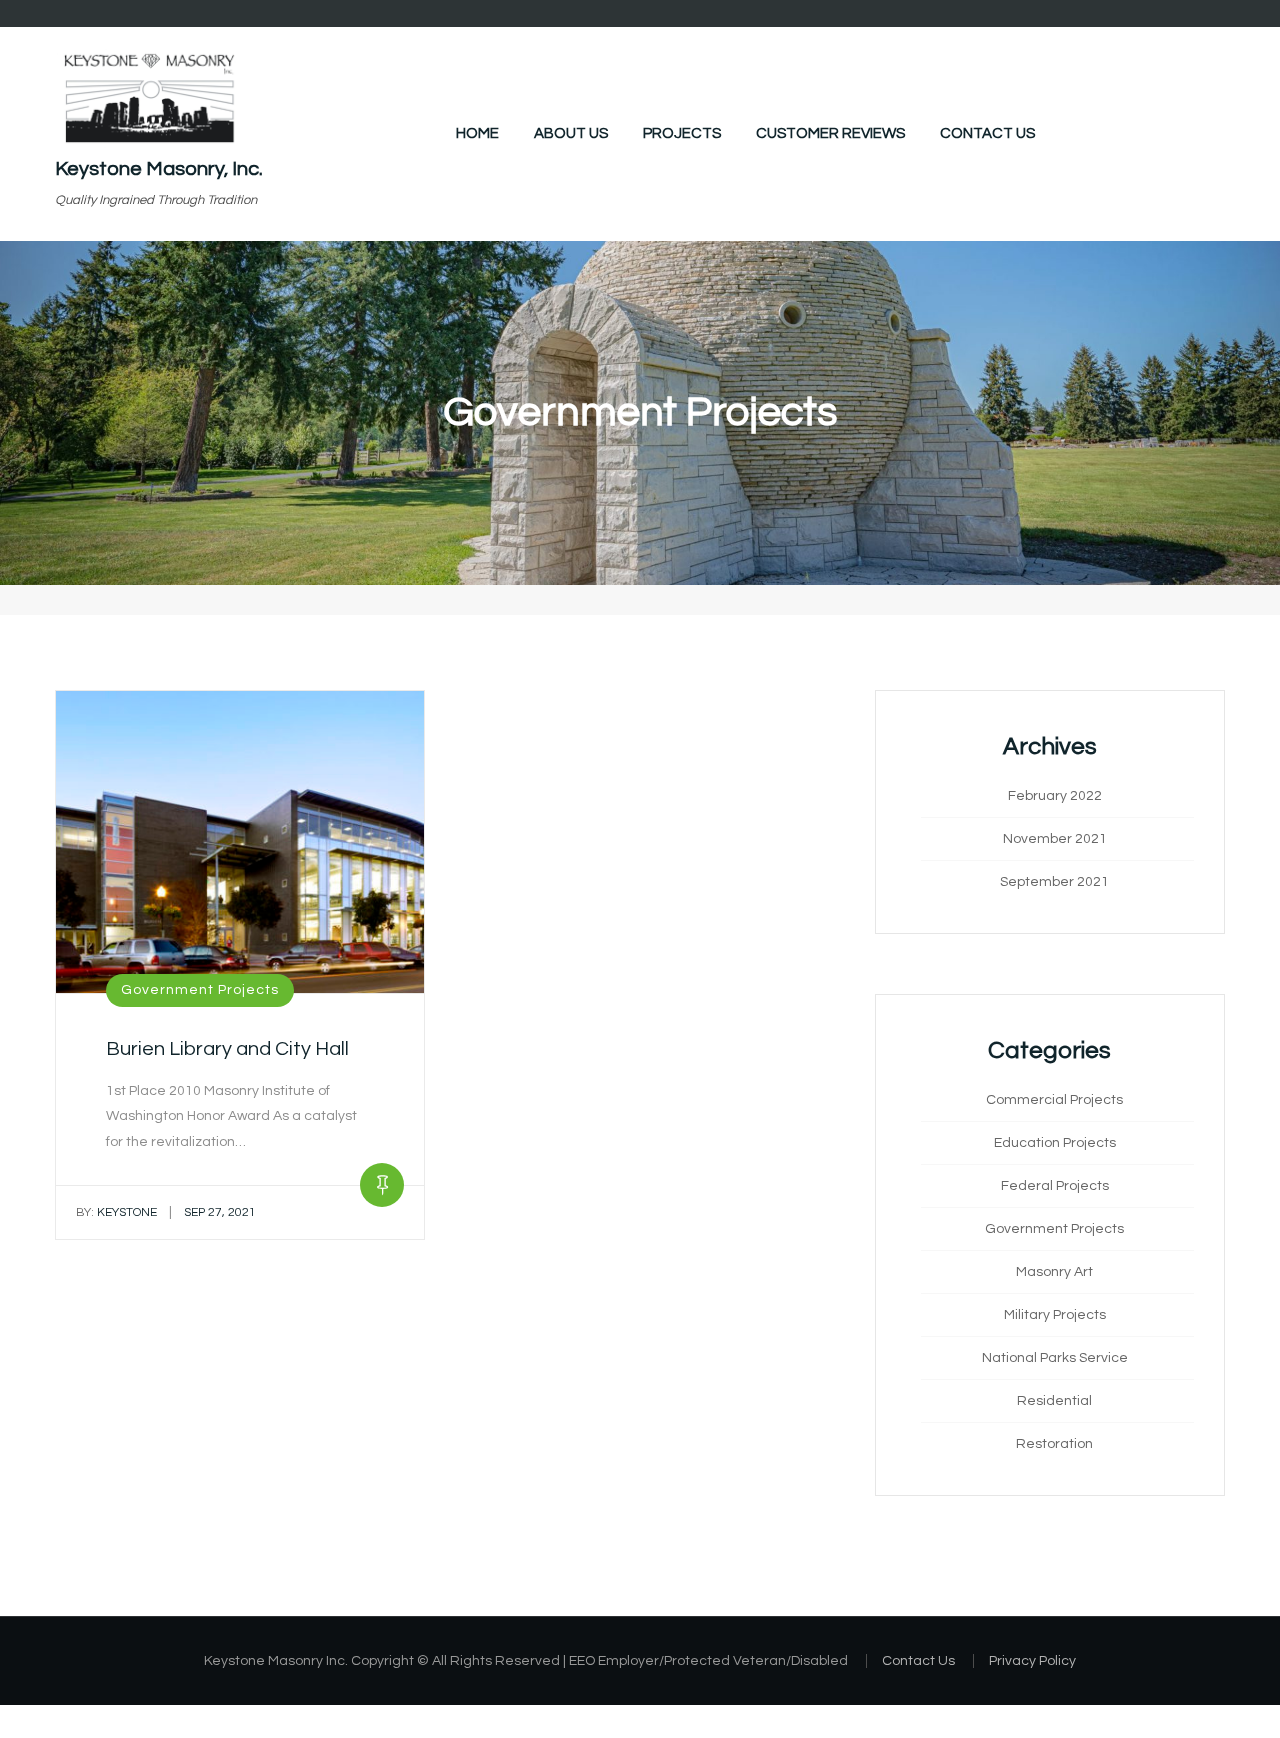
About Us (571, 133)
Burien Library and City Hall (227, 1049)
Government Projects (200, 990)
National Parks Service (1055, 1358)
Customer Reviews (830, 133)
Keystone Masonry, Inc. (159, 169)
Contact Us (987, 133)
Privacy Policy (1032, 1661)
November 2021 (1055, 839)
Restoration (1054, 1444)
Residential (1054, 1401)
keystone (116, 1212)
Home (477, 133)
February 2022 (1055, 796)
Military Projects (1055, 1315)
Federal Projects (1055, 1186)
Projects (682, 133)
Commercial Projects (1054, 1100)
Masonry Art (1054, 1272)
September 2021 (1054, 882)
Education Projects (1055, 1143)
